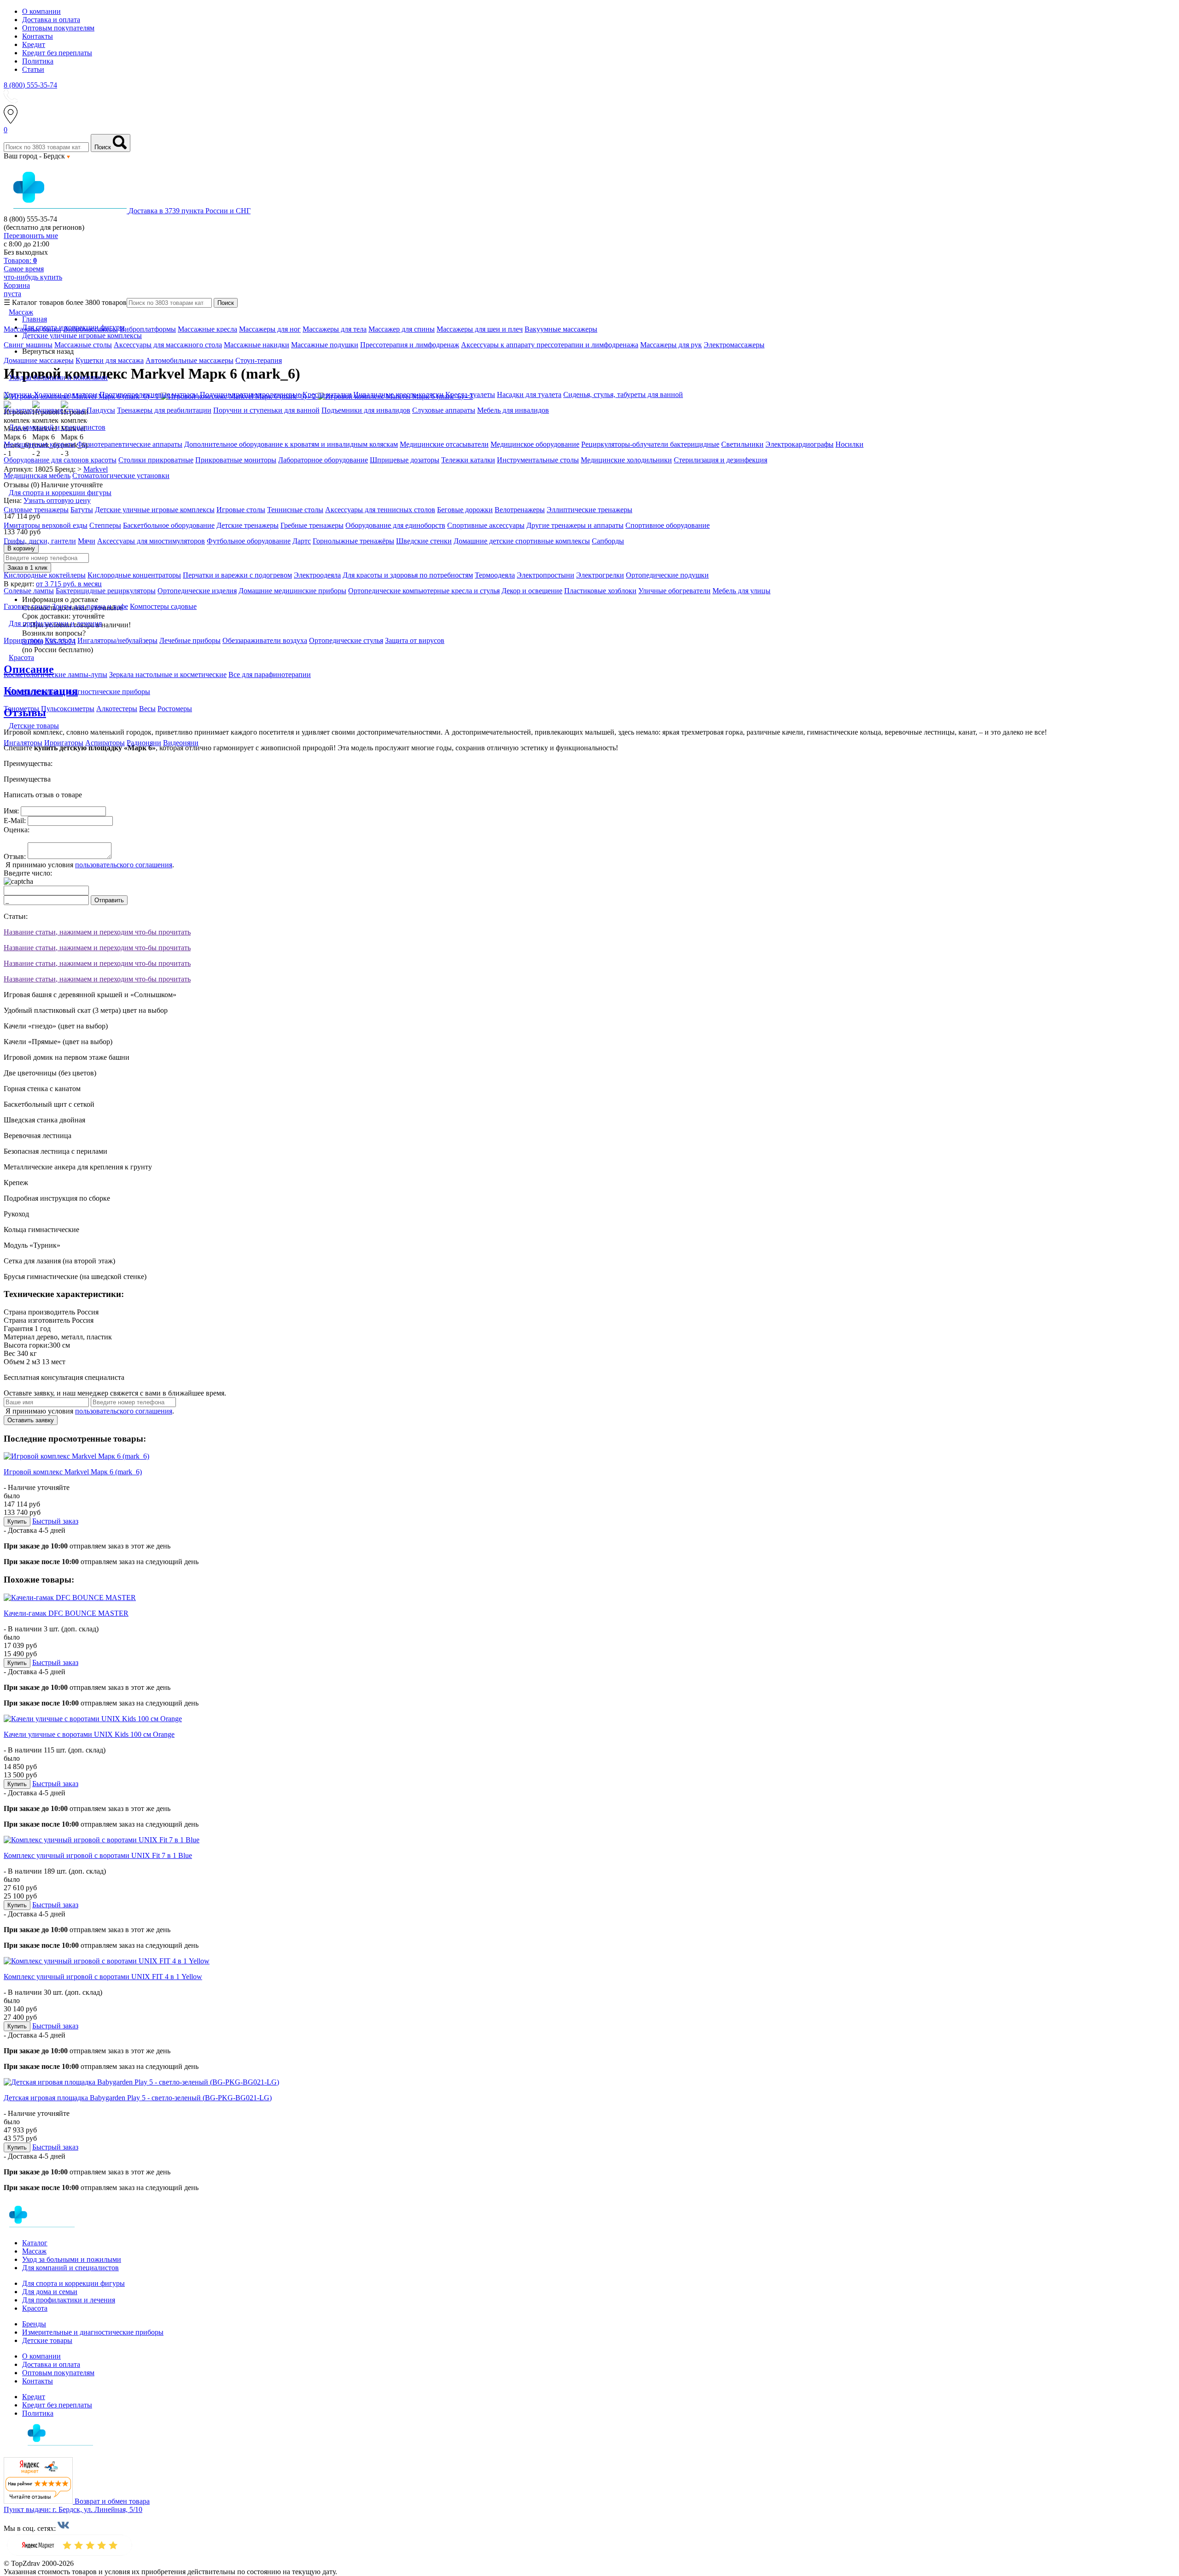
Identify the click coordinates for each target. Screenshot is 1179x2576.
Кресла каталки (327, 394)
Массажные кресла (207, 329)
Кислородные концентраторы (134, 575)
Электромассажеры (734, 345)
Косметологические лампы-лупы (55, 675)
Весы (147, 709)
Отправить (109, 900)
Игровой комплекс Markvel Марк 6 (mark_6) (73, 1472)
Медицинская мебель (37, 476)
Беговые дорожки (465, 510)
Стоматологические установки (121, 476)
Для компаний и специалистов (70, 2268)
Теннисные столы (295, 510)
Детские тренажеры (248, 525)
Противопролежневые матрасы (149, 394)
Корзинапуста (17, 289)
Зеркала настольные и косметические (168, 675)
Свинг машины (28, 345)
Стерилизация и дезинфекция (721, 460)
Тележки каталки (468, 460)
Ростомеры (175, 709)
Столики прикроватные (156, 460)
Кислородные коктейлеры (45, 575)
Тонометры (21, 709)
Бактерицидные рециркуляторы (106, 591)
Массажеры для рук (671, 345)
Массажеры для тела (335, 329)
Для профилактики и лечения (69, 2300)
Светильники (742, 444)
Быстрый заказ (55, 1521)
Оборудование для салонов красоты (60, 460)
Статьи (33, 69)
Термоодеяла (495, 575)
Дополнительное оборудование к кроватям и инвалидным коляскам (291, 444)
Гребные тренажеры (312, 525)
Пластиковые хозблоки (600, 591)
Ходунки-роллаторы (66, 394)
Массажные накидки (257, 345)
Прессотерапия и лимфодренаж (410, 345)
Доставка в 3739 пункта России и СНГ (190, 211)
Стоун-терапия (259, 360)
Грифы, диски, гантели (40, 541)
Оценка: (17, 830)
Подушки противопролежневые (250, 394)
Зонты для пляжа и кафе (90, 606)
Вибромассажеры (90, 329)
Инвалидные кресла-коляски (398, 394)
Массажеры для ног (270, 329)
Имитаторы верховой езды (46, 525)
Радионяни (144, 743)
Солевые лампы (29, 591)
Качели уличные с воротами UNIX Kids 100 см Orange (89, 1734)
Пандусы (101, 410)
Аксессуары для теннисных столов (380, 510)
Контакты (38, 36)
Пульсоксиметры (68, 709)
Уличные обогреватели (674, 591)
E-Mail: (15, 821)
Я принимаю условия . (89, 865)
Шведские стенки (424, 541)
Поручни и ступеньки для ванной (266, 410)
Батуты (82, 510)
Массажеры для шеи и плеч (480, 329)
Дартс (302, 541)
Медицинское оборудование (535, 444)
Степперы (105, 525)
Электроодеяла (317, 575)
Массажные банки (32, 329)
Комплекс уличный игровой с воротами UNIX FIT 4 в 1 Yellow (103, 1977)
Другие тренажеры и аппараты (575, 525)
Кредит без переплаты (57, 53)
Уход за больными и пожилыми (72, 2259)
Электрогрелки (600, 575)
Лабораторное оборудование (323, 460)
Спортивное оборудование (668, 525)
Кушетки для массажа (110, 360)
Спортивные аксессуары (486, 525)
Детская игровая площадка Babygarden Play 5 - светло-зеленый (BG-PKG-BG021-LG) (138, 2098)
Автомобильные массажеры (190, 360)
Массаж (34, 2251)
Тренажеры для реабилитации (164, 410)
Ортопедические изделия (197, 591)
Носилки (849, 444)
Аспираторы (105, 743)
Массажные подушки (325, 345)
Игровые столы (241, 510)
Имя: (11, 811)
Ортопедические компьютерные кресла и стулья (424, 591)
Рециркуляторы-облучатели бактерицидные (650, 444)
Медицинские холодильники (626, 460)
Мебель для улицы (741, 591)
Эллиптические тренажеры (589, 510)
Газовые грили (27, 606)
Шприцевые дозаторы (405, 460)
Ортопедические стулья (346, 640)
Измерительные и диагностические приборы (93, 2332)
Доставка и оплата (51, 20)
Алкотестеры (117, 709)
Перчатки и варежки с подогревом (237, 575)
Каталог (35, 2243)
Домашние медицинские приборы (292, 591)
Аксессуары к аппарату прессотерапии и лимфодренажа (550, 345)
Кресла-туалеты (470, 394)
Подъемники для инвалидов (366, 410)
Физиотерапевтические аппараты (130, 444)
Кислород (60, 640)
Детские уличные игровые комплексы (155, 510)
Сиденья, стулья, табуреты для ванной (623, 394)
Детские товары (47, 2340)
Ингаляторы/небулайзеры (117, 640)
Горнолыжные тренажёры (353, 541)
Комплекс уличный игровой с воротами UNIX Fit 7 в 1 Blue (98, 1855)
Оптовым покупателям (58, 28)
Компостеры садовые (163, 606)
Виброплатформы (148, 329)
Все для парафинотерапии (270, 675)
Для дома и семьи (50, 2292)
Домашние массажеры (39, 360)
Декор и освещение (532, 591)
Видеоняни (181, 743)
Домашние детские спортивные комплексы (522, 541)
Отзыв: (15, 856)
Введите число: (28, 873)
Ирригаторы (23, 640)
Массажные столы (83, 345)
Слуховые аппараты (444, 410)
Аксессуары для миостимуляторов (151, 541)
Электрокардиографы (800, 444)
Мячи (87, 541)
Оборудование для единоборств (395, 525)
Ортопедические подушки (667, 575)
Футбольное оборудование (249, 541)
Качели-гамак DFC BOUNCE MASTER (66, 1613)
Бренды (34, 2324)
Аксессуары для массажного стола (168, 345)
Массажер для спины (402, 329)
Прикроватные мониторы (236, 460)
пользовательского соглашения (124, 865)
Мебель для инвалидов (513, 410)
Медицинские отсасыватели (444, 444)
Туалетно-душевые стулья (44, 410)
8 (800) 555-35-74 (30, 85)
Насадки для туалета (529, 394)
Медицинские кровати (39, 444)
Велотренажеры (520, 510)
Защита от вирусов (415, 640)
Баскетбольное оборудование (169, 525)
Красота (35, 2308)
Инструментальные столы (538, 460)
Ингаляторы (23, 743)
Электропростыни (546, 575)
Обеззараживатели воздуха (265, 640)
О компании (41, 11)
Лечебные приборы (190, 640)
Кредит (34, 44)
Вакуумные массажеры (561, 329)
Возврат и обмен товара (112, 2501)
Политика (38, 61)
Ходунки (19, 394)
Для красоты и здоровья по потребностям (408, 575)
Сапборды (608, 541)
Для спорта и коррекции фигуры (73, 2283)
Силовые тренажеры (36, 510)
